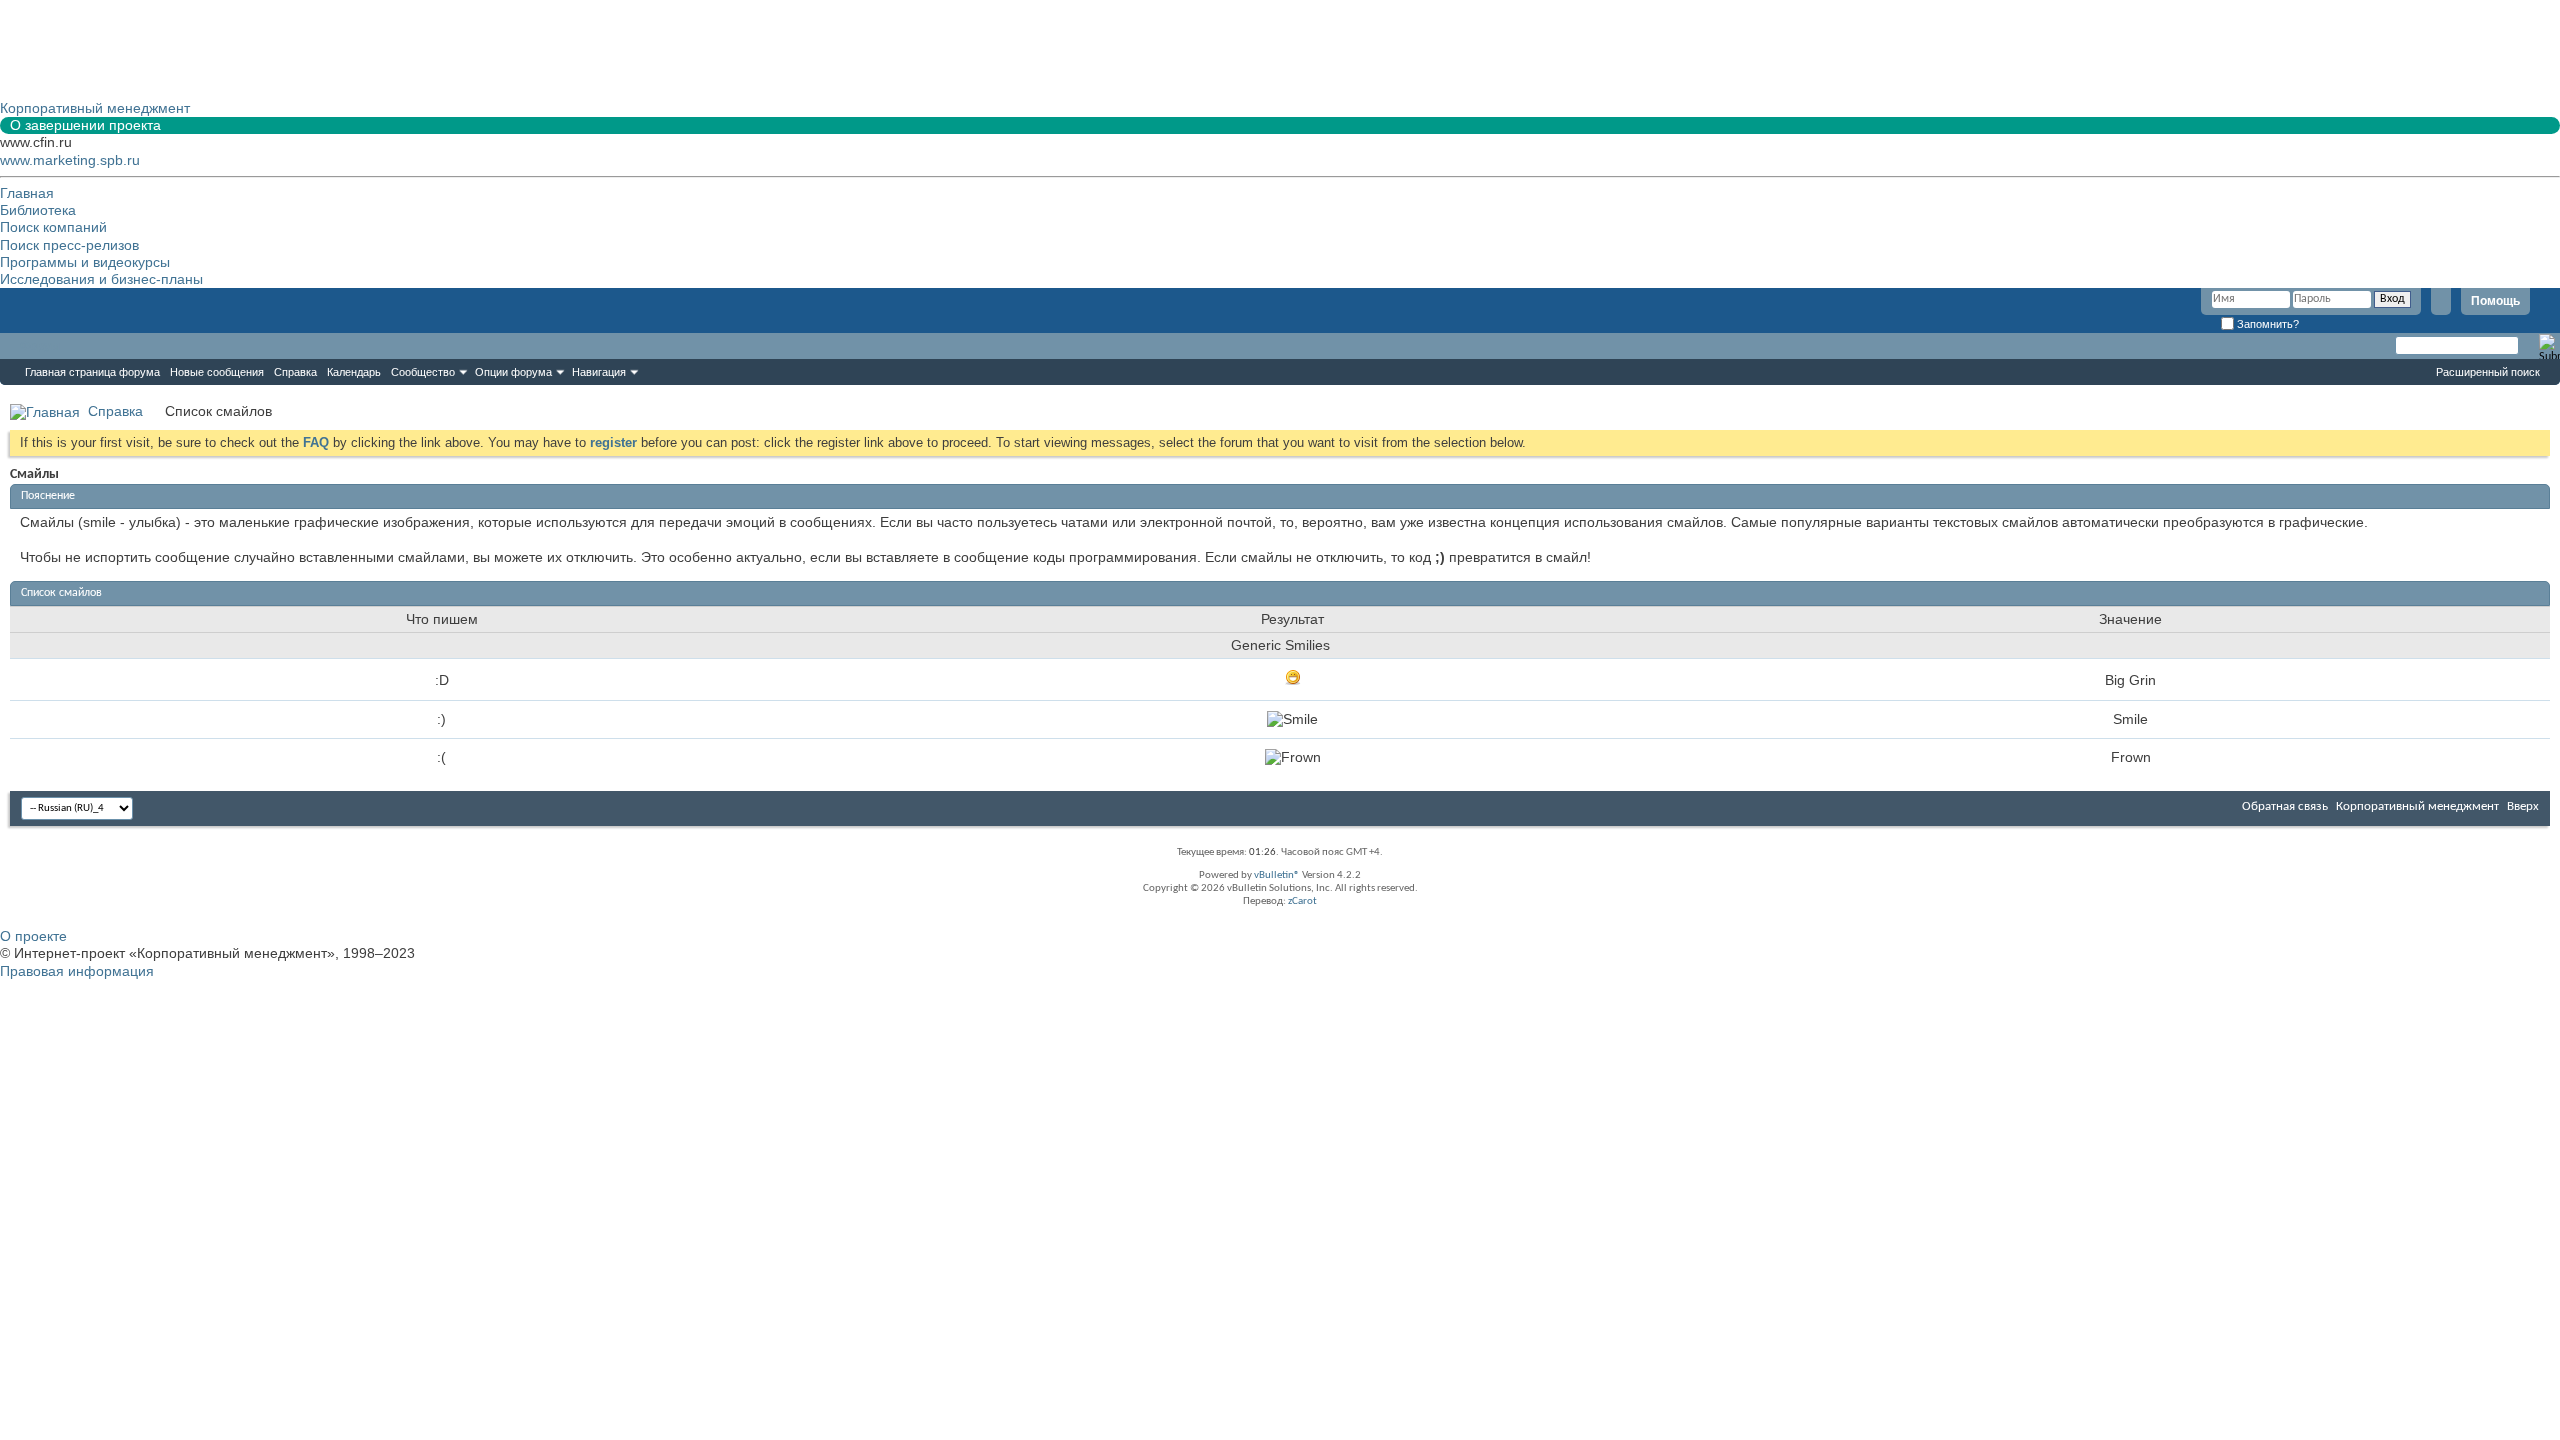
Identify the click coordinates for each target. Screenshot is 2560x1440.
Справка (295, 372)
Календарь (354, 372)
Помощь (2495, 301)
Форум (40, 346)
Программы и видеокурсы (85, 262)
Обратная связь (2285, 806)
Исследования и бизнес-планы (101, 279)
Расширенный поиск (2488, 372)
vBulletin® (1277, 875)
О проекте (33, 936)
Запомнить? (2266, 324)
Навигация (599, 372)
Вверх (2523, 806)
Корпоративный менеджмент (2417, 806)
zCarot (1302, 901)
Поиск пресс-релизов (69, 245)
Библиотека (38, 210)
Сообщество (423, 372)
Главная (27, 193)
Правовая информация (77, 971)
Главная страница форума (92, 372)
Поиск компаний (53, 227)
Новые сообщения (217, 372)
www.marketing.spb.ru (70, 160)
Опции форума (513, 372)
